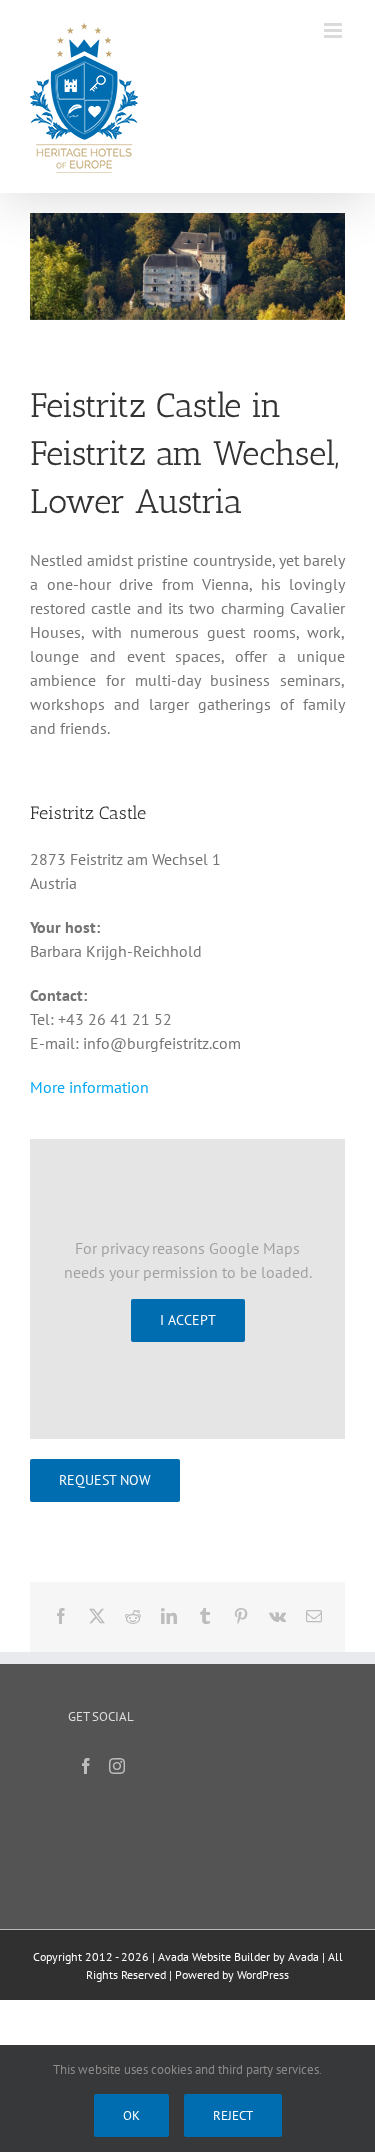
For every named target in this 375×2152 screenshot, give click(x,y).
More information (89, 1087)
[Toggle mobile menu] (334, 30)
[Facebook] (86, 1766)
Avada (303, 1956)
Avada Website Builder (214, 1956)
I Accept (188, 1320)
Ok (131, 2115)
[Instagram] (117, 1766)
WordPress (263, 1974)
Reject (233, 2115)
